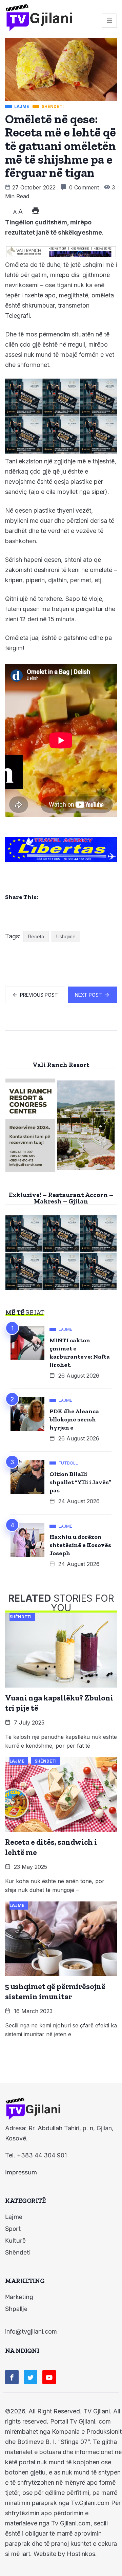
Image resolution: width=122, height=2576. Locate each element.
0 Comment (84, 187)
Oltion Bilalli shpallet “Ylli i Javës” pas (80, 1482)
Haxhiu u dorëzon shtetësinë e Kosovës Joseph (80, 1545)
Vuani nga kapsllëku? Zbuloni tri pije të (59, 1703)
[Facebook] (12, 2377)
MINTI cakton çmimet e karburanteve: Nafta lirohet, (80, 1353)
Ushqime (66, 936)
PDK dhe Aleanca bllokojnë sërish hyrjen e (74, 1419)
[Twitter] (30, 2377)
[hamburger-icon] (109, 21)
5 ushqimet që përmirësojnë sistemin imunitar (55, 1991)
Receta (36, 936)
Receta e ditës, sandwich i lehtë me (51, 1847)
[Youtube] (49, 2377)
